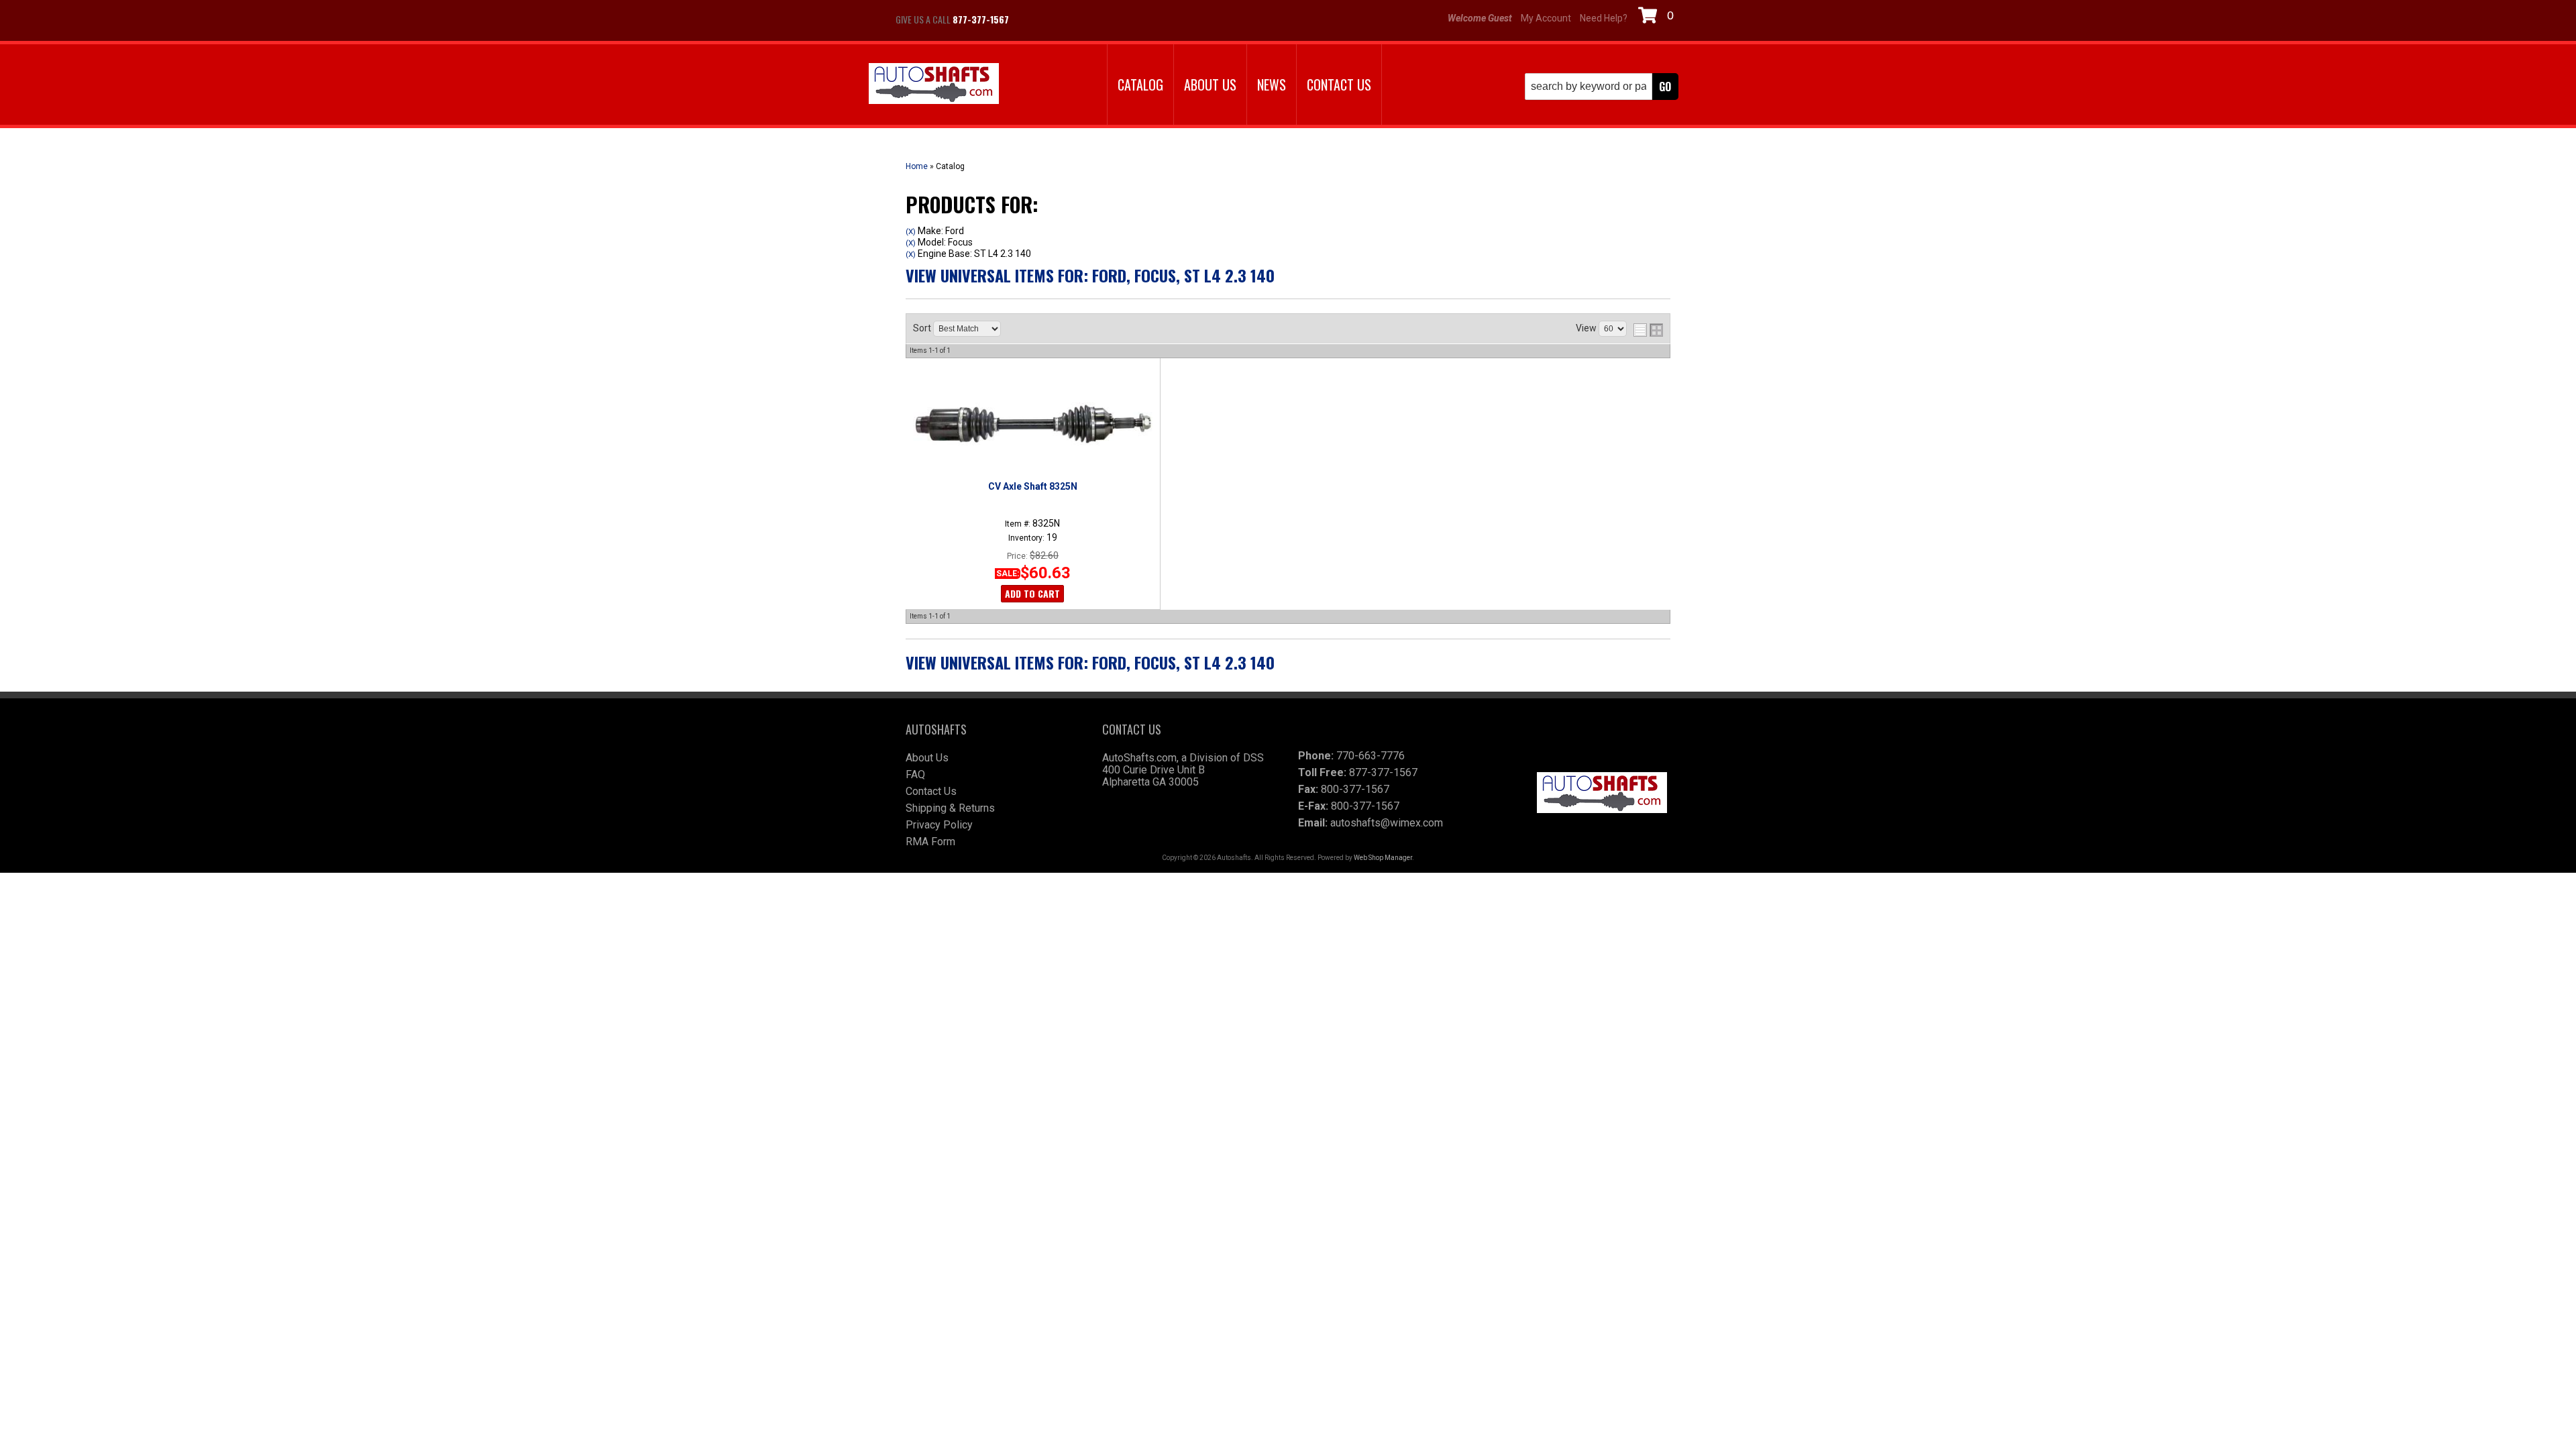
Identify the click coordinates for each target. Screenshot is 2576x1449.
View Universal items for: (1090, 275)
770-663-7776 (1371, 756)
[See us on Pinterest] (1100, 19)
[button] (1602, 87)
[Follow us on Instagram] (1067, 19)
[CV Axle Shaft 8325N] (1032, 424)
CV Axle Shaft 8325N (1033, 486)
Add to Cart (1032, 593)
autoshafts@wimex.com (1387, 823)
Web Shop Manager (1383, 858)
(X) (911, 231)
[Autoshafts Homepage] (934, 85)
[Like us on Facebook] (1033, 19)
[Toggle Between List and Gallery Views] (1648, 330)
